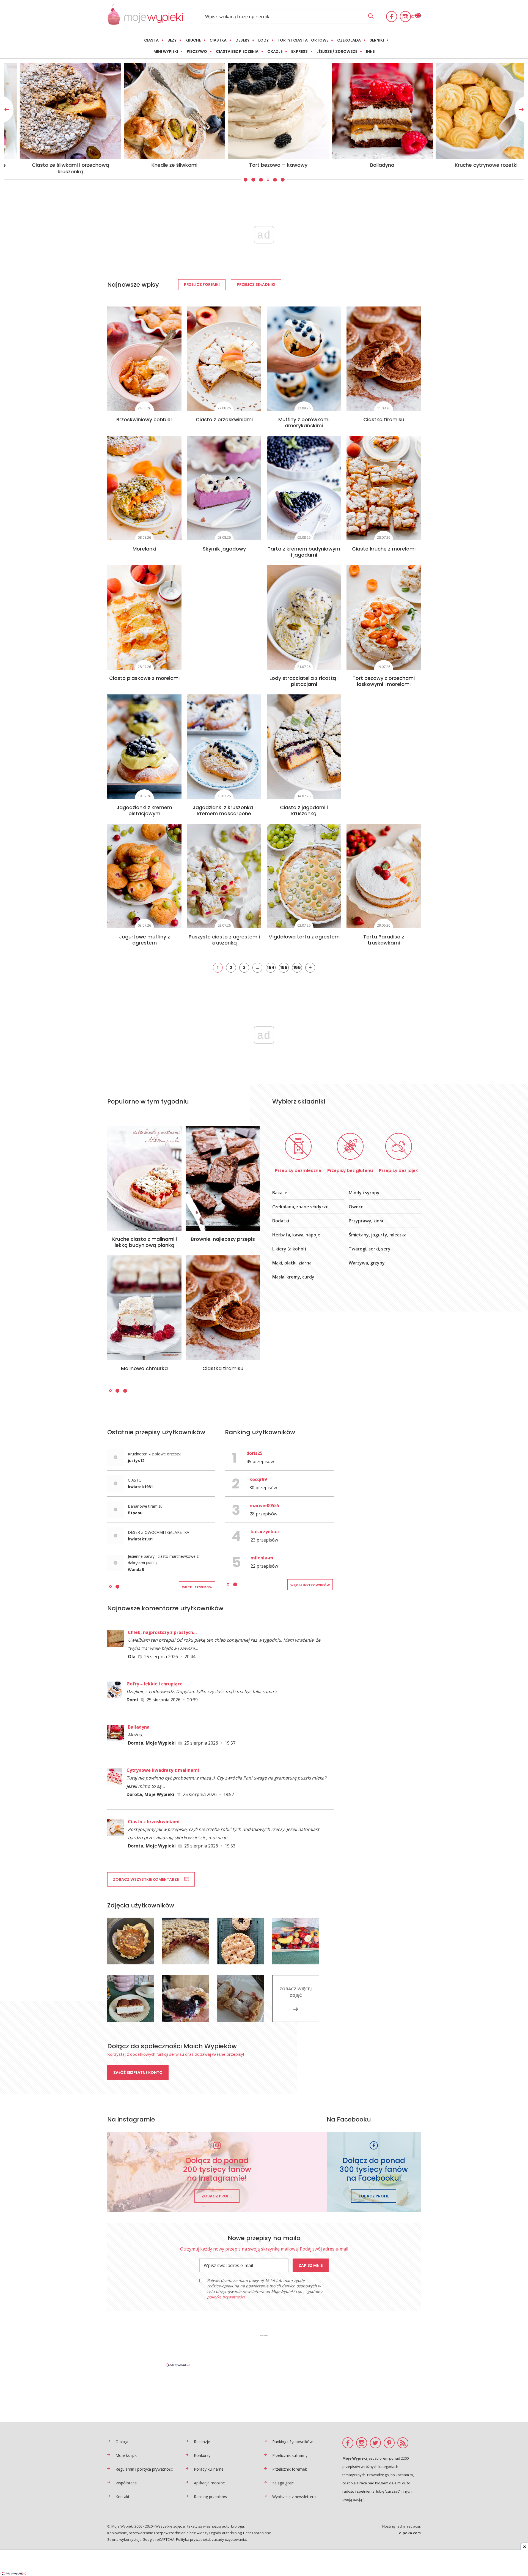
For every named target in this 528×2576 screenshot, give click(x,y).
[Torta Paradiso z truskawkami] (384, 876)
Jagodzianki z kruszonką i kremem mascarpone (224, 810)
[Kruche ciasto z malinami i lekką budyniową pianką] (144, 1178)
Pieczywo (197, 51)
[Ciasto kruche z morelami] (384, 488)
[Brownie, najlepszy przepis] (223, 1178)
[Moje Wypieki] (145, 23)
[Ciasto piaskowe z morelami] (144, 617)
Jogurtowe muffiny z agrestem (145, 940)
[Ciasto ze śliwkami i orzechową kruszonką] (368, 111)
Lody (263, 40)
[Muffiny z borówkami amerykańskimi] (304, 359)
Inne (370, 51)
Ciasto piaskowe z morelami (144, 678)
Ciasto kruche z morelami (384, 549)
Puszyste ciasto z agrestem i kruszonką (224, 940)
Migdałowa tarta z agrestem (304, 937)
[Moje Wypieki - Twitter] (375, 2443)
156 (297, 967)
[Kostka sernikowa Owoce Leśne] (264, 111)
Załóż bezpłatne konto (138, 2073)
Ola (132, 1657)
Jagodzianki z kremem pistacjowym (144, 810)
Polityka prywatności (193, 2539)
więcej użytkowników (310, 1585)
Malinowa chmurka (144, 1368)
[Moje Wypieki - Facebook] (392, 17)
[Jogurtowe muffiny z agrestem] (144, 876)
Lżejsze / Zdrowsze (337, 51)
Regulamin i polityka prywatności (145, 2469)
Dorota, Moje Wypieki (152, 1743)
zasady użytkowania (229, 2539)
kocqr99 (258, 1479)
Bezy (172, 40)
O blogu (123, 2442)
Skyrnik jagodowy (224, 549)
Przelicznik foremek (290, 2469)
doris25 (254, 1453)
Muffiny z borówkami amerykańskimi (304, 422)
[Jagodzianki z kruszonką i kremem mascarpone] (224, 747)
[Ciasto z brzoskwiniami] (224, 359)
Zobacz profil (217, 2196)
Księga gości (283, 2483)
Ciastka (218, 40)
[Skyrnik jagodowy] (224, 488)
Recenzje (202, 2442)
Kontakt (123, 2497)
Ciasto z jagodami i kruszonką (304, 810)
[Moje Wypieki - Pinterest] (389, 2443)
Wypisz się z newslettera (294, 2497)
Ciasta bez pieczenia (237, 51)
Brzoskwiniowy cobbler (144, 419)
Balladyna (139, 1727)
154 (271, 967)
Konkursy (202, 2455)
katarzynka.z (265, 1532)
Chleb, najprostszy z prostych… (162, 1632)
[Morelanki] (144, 488)
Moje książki (127, 2455)
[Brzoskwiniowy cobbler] (144, 359)
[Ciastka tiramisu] (384, 359)
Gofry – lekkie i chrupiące (155, 1684)
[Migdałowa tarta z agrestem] (304, 876)
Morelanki (144, 549)
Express (299, 51)
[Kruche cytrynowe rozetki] (160, 111)
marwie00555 (264, 1505)
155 (284, 967)
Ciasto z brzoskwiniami (224, 419)
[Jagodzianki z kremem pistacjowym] (144, 747)
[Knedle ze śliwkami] (472, 111)
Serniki (377, 40)
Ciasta (151, 40)
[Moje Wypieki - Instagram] (405, 17)
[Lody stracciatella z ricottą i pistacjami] (304, 617)
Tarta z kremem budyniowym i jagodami (304, 552)
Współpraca (126, 2483)
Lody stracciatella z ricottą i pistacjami (304, 681)
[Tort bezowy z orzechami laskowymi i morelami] (384, 617)
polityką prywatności (226, 2297)
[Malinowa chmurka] (144, 1308)
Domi (132, 1700)
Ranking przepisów (211, 2497)
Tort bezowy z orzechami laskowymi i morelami (384, 681)
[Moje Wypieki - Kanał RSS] (403, 2443)
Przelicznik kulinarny (290, 2455)
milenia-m (262, 1558)
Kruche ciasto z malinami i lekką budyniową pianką (145, 1242)
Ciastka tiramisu (384, 419)
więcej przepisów (197, 1587)
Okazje (275, 51)
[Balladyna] (56, 111)
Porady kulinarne (209, 2469)
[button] (245, 180)
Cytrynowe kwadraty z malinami (163, 1770)
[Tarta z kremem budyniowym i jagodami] (304, 488)
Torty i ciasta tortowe (303, 40)
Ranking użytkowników (292, 2442)
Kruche (193, 40)
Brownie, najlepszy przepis (223, 1239)
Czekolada (349, 40)
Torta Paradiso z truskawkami (384, 940)
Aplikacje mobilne (209, 2483)
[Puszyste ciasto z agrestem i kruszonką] (224, 876)
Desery (242, 40)
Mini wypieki (166, 51)
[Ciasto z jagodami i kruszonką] (304, 747)
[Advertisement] (264, 2350)
